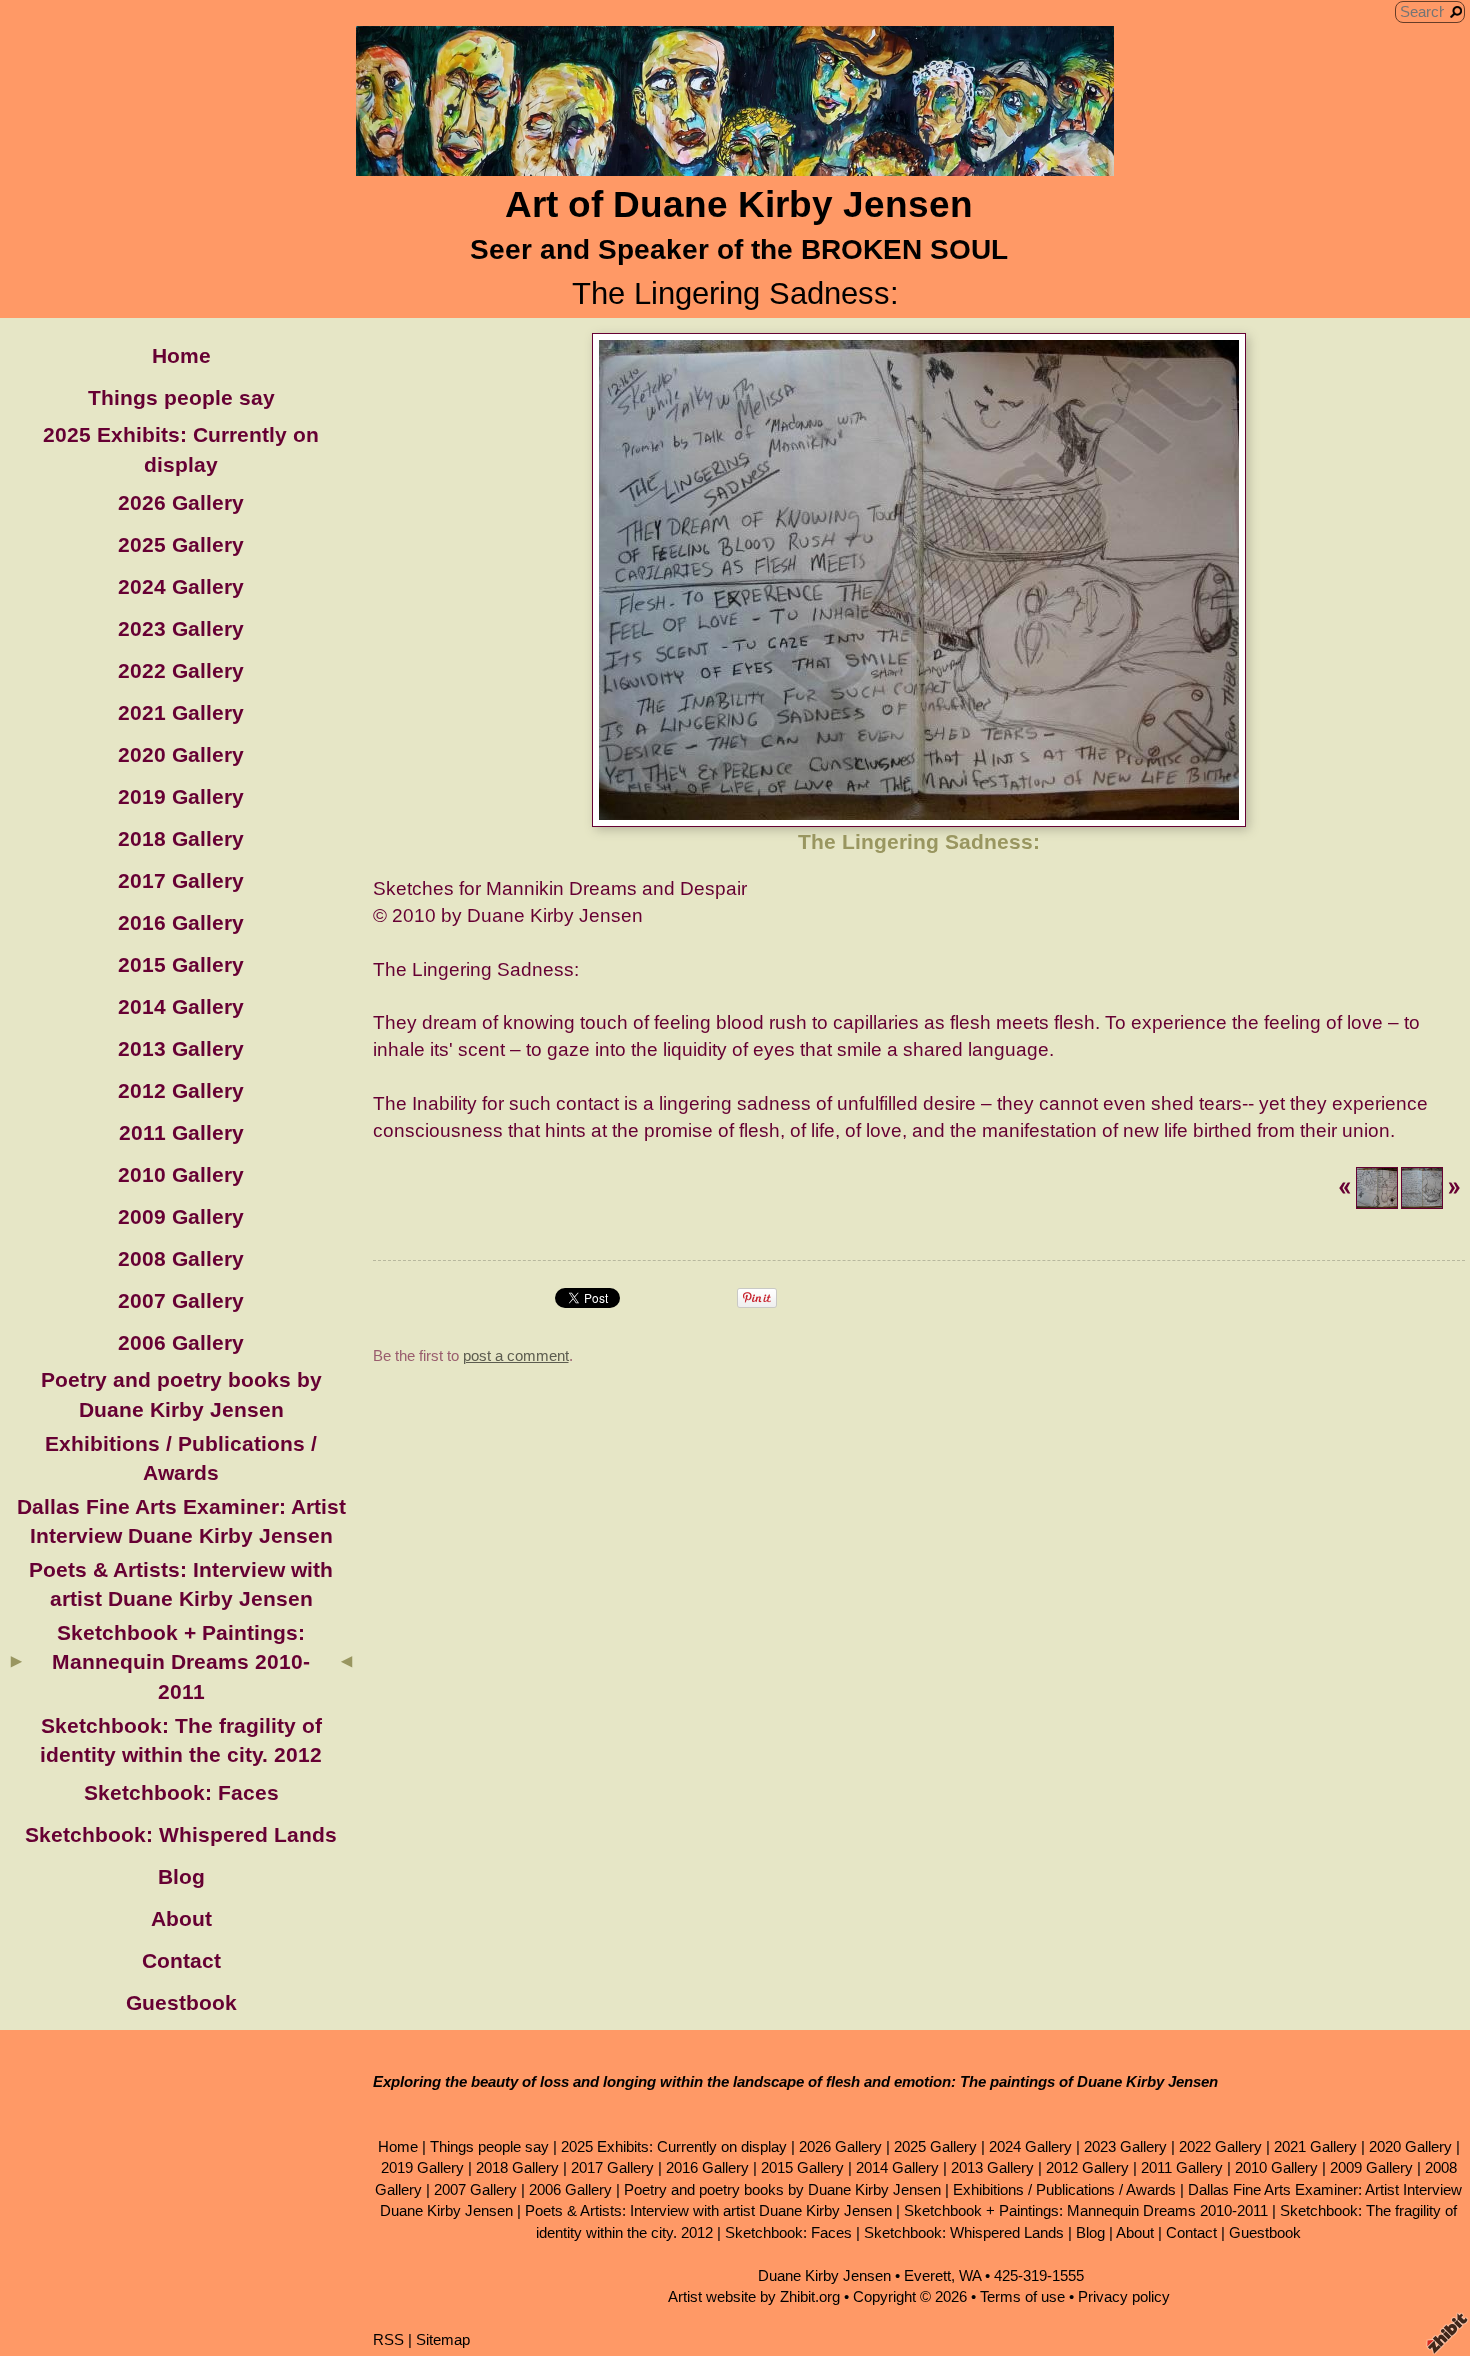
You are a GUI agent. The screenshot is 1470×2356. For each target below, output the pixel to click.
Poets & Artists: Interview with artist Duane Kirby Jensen (708, 2210)
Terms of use (1022, 2296)
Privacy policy (1124, 2296)
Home (181, 355)
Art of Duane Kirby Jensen (739, 204)
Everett (927, 2275)
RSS (388, 2339)
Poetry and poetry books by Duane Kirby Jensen (782, 2189)
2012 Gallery (181, 1090)
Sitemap (443, 2339)
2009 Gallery (181, 1216)
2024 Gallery (181, 586)
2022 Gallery (181, 670)
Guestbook (181, 2002)
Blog (181, 1876)
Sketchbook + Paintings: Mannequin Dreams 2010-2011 (181, 1662)
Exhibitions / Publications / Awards (1064, 2189)
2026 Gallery (181, 502)
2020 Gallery (181, 754)
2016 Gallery (181, 922)
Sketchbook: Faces (181, 1792)
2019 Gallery (181, 796)
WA (970, 2275)
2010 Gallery (181, 1174)
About (181, 1918)
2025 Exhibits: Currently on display (674, 2146)
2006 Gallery (181, 1342)
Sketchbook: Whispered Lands (181, 1834)
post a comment (516, 1355)
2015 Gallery (181, 964)
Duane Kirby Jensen (824, 2275)
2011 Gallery (181, 1132)
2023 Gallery (181, 628)
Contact (181, 1960)
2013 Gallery (181, 1048)
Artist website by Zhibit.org (754, 2296)
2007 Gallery (181, 1300)
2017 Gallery (181, 880)
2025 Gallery (181, 544)
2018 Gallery (181, 838)
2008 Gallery (181, 1258)
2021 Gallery (181, 712)
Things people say (181, 397)
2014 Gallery (181, 1006)
